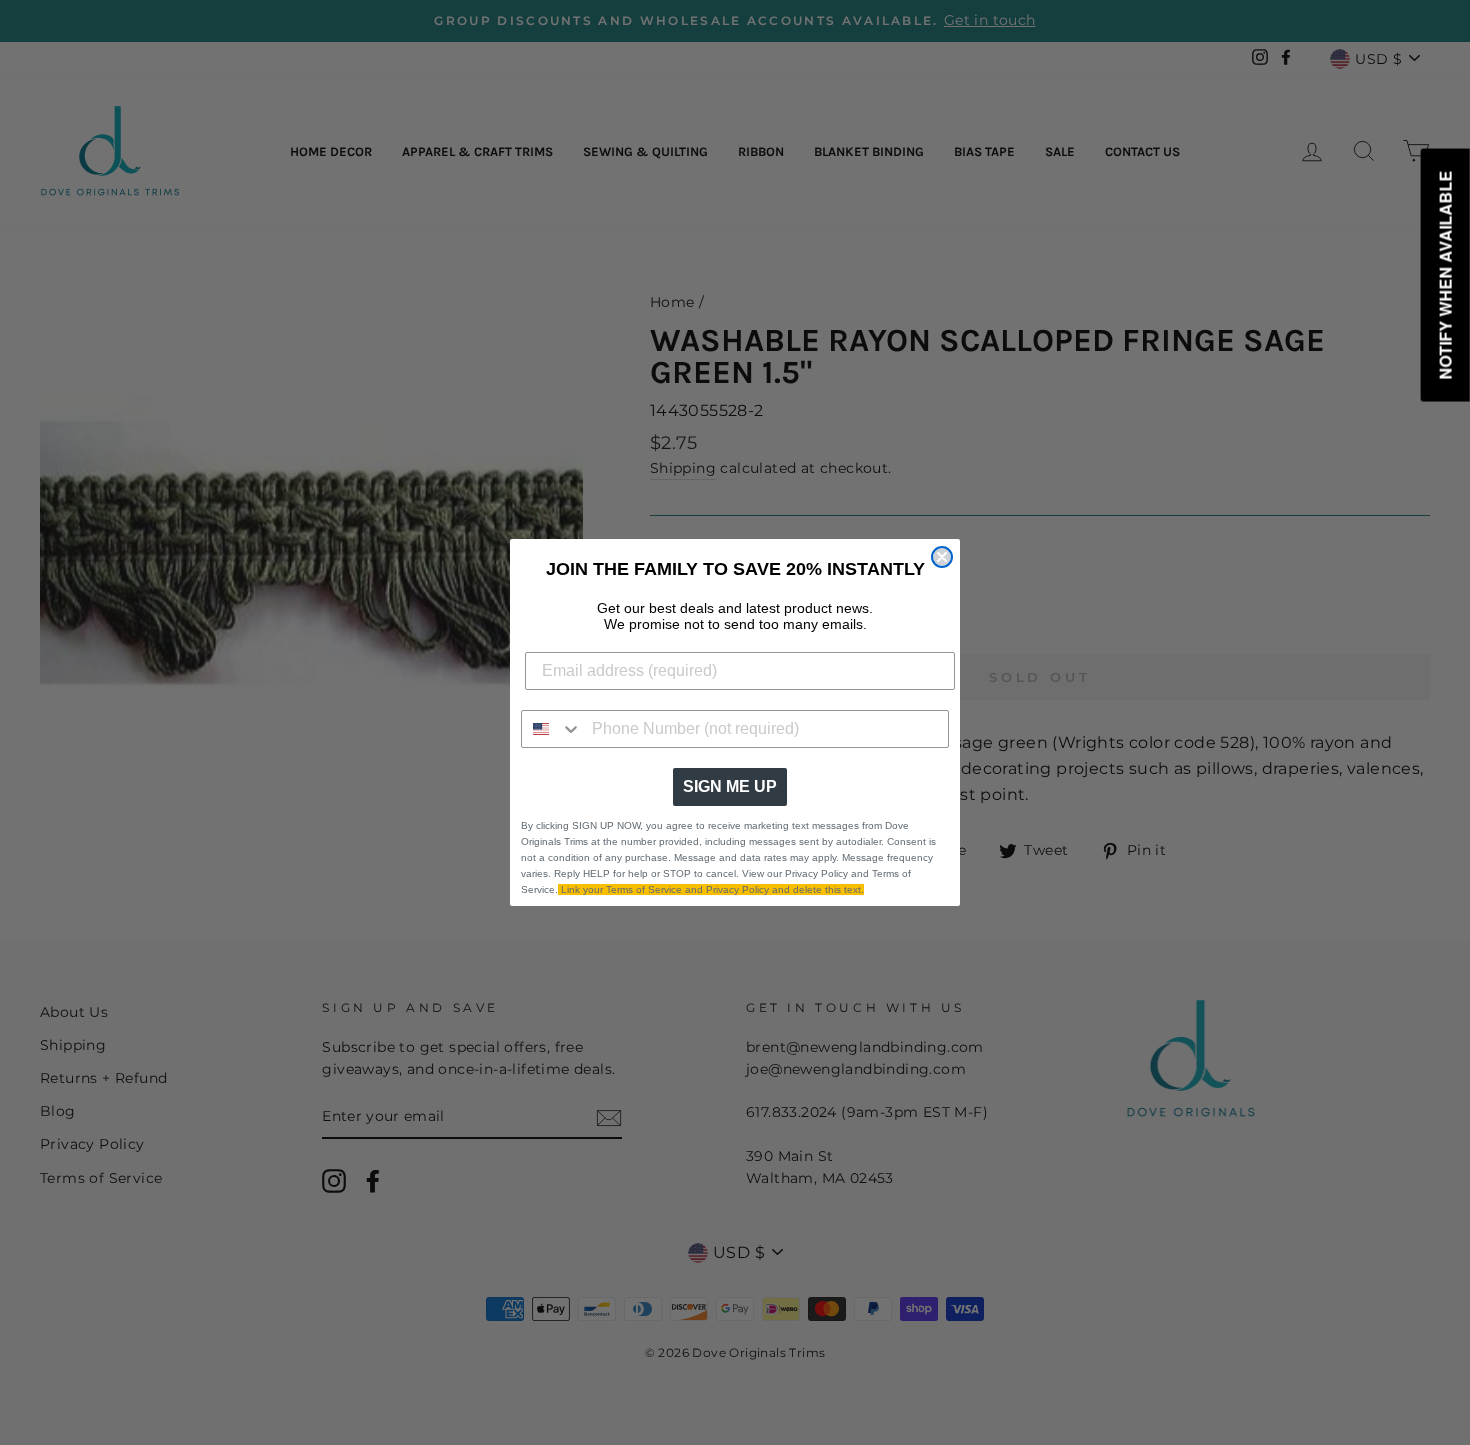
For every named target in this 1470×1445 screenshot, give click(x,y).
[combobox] (552, 729)
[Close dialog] (942, 557)
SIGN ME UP (730, 786)
